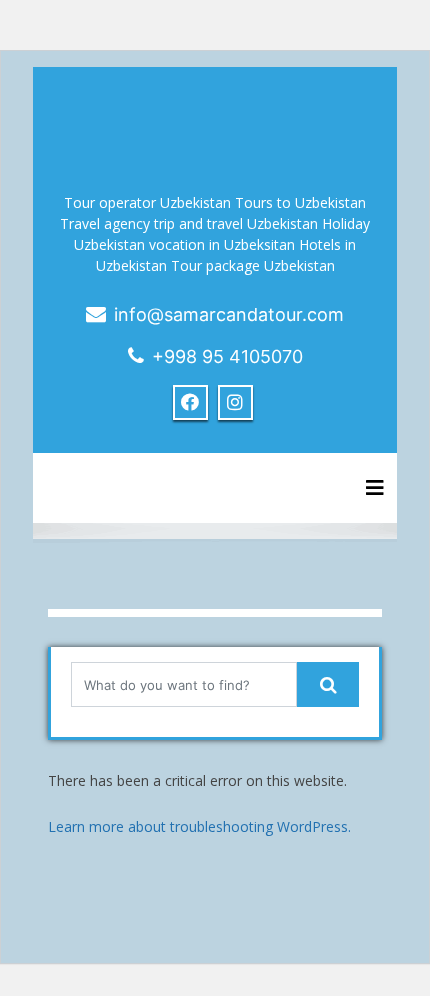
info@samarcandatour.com (229, 314)
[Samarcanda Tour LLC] (215, 119)
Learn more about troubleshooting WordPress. (199, 826)
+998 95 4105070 (227, 356)
